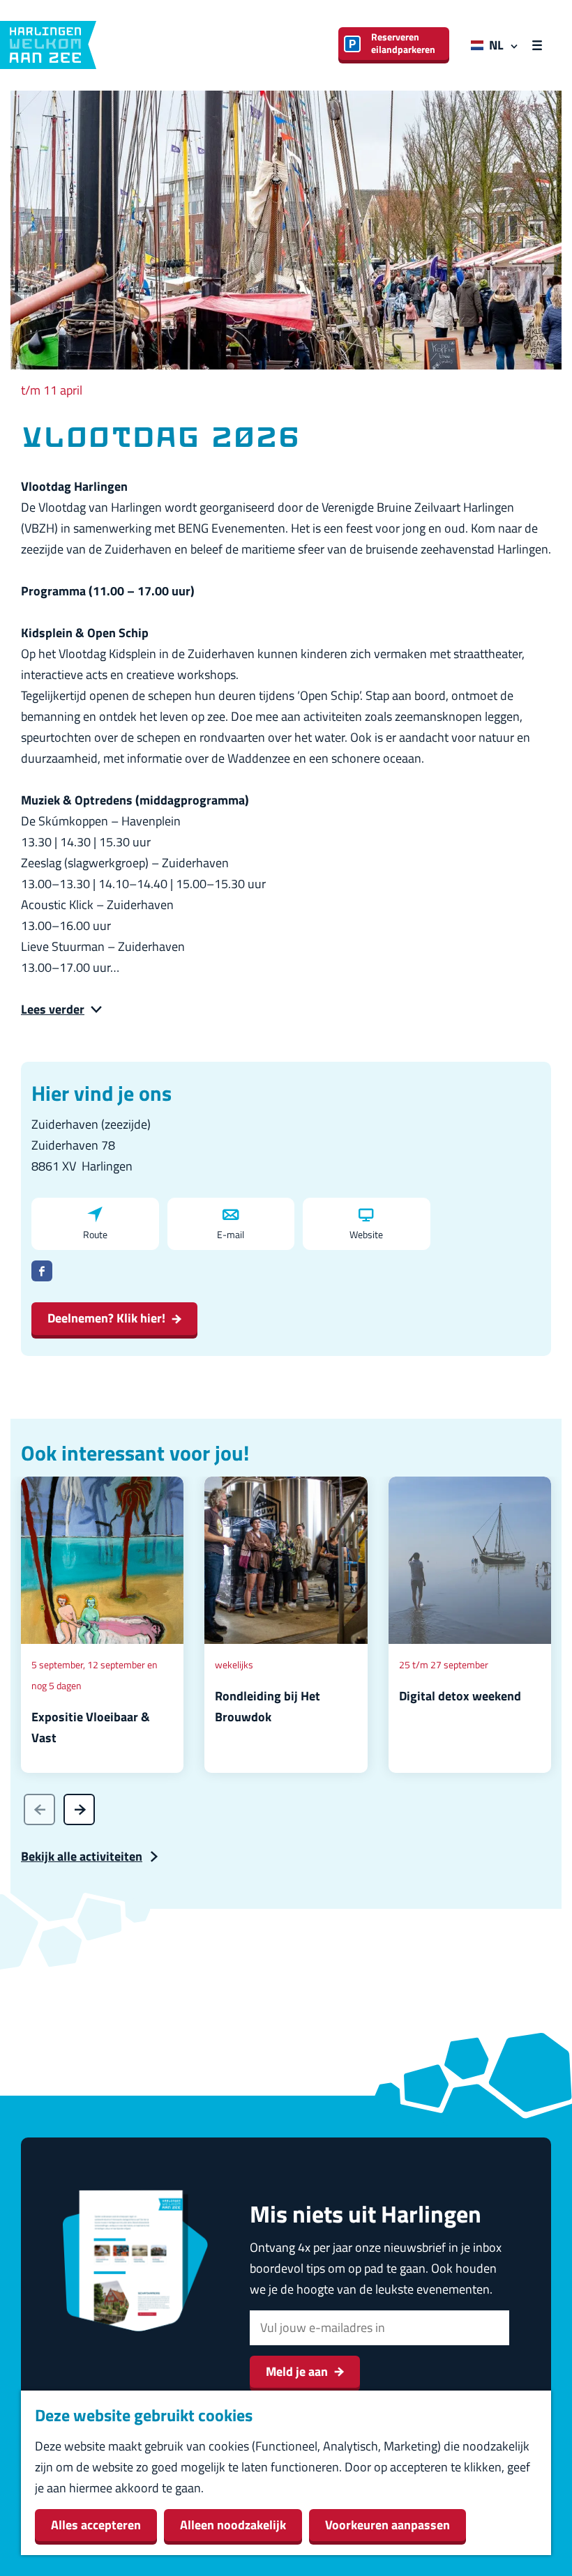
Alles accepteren (96, 2525)
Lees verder (53, 1009)
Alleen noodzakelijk (233, 2525)
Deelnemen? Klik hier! (106, 1318)
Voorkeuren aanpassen (387, 2525)
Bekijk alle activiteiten (82, 1856)
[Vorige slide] (39, 1809)
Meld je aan (297, 2371)
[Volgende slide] (79, 1809)
